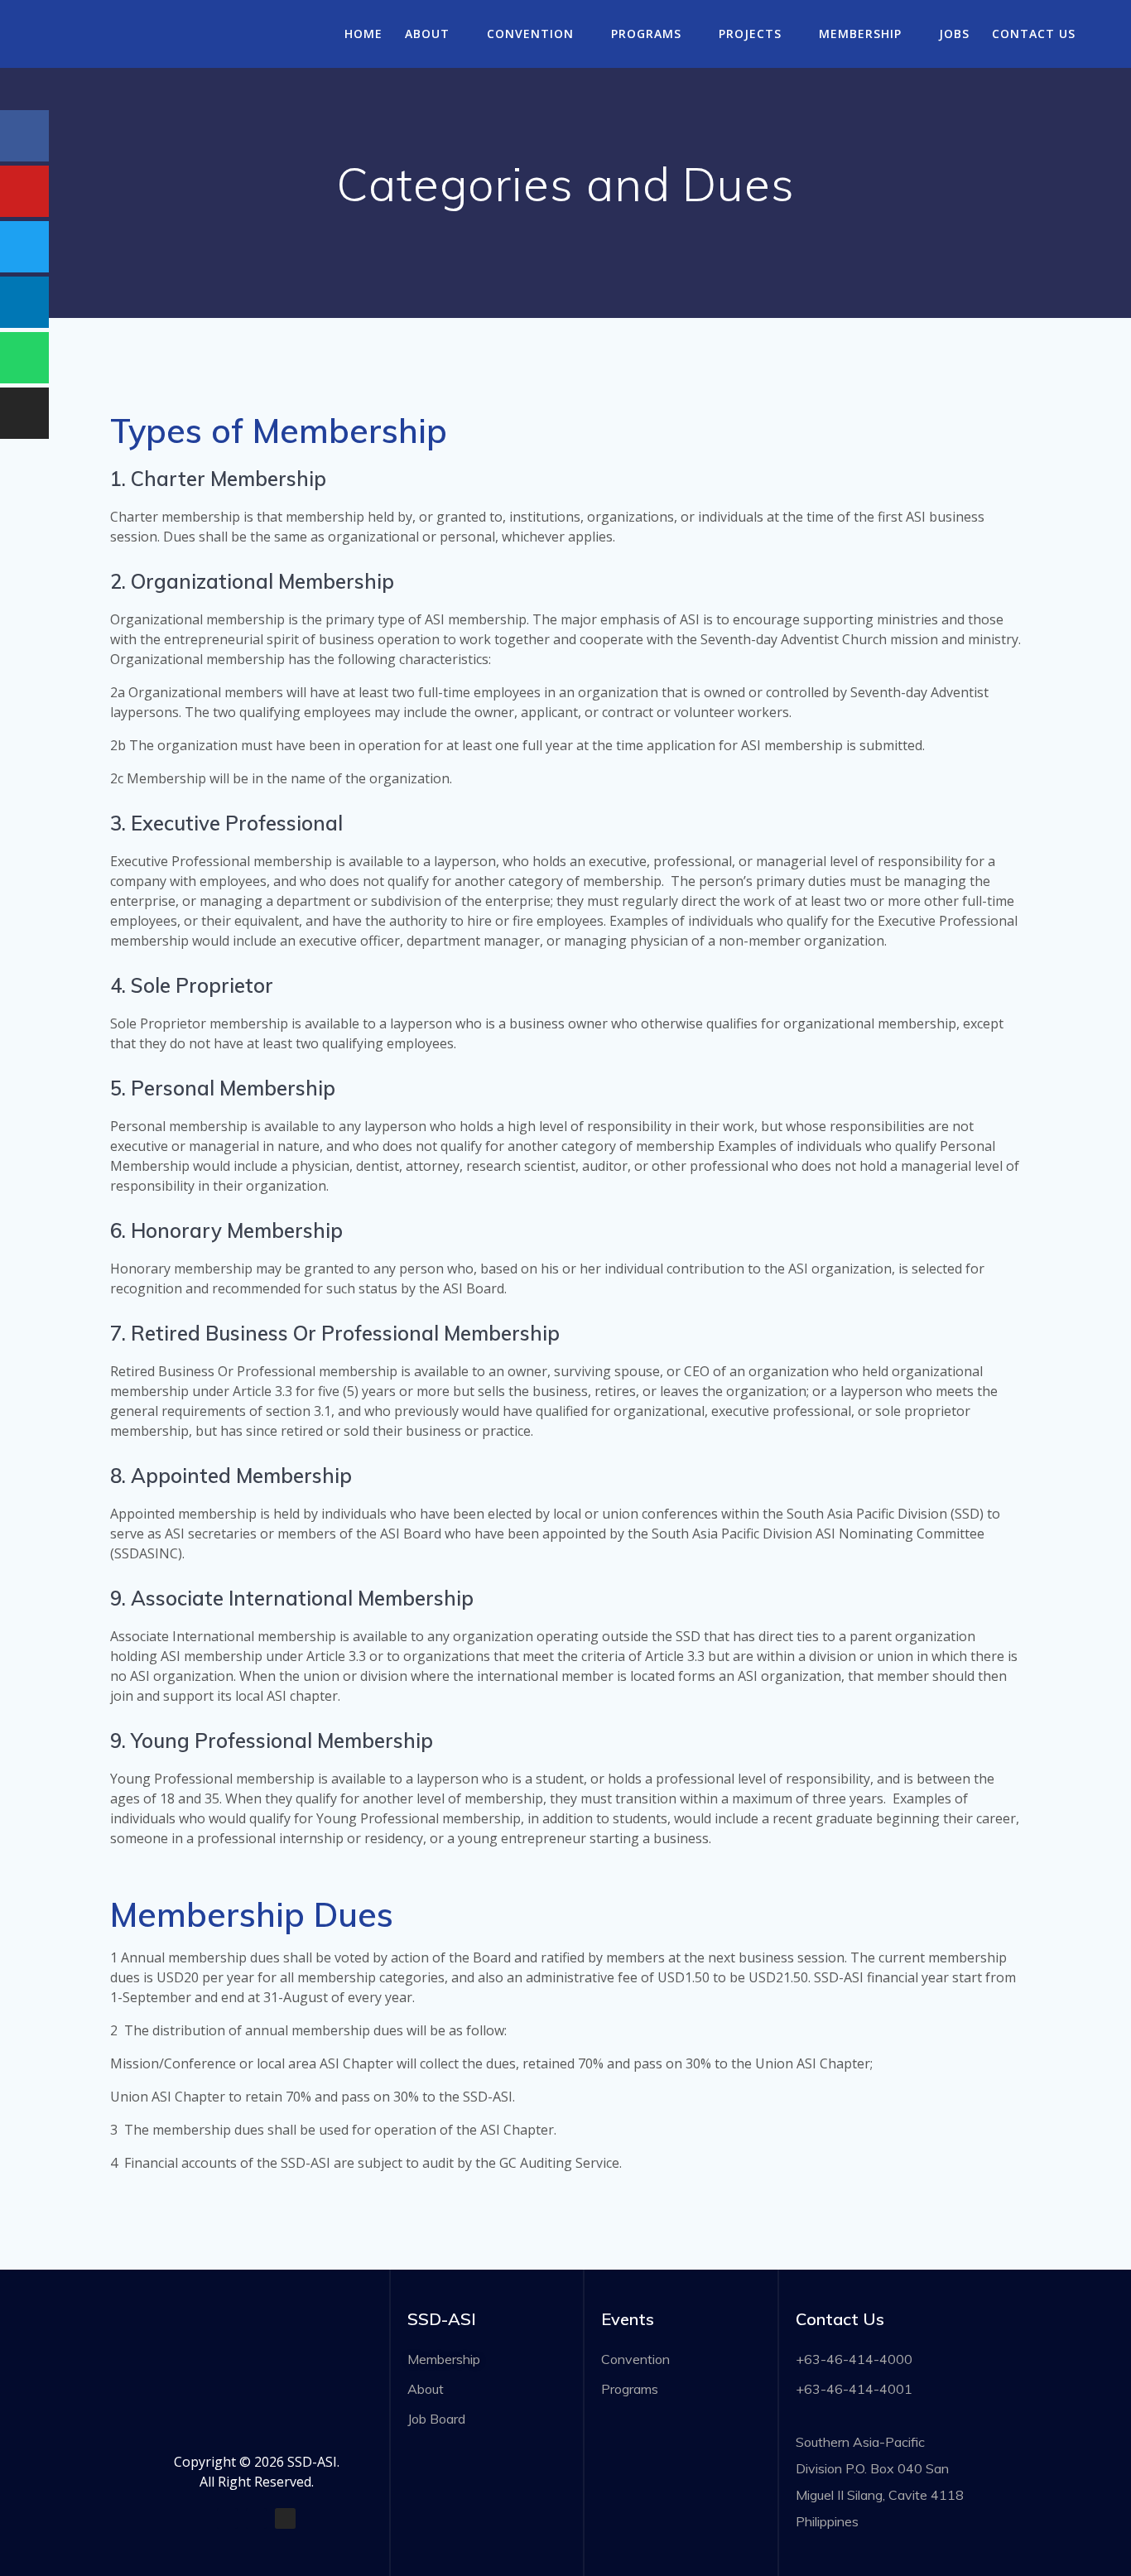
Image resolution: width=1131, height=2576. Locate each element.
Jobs (954, 34)
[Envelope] (256, 2518)
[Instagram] (285, 2518)
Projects (750, 34)
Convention (530, 34)
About (427, 34)
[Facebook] (227, 2518)
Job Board (436, 2419)
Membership (860, 34)
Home (363, 34)
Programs (646, 34)
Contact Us (1034, 34)
